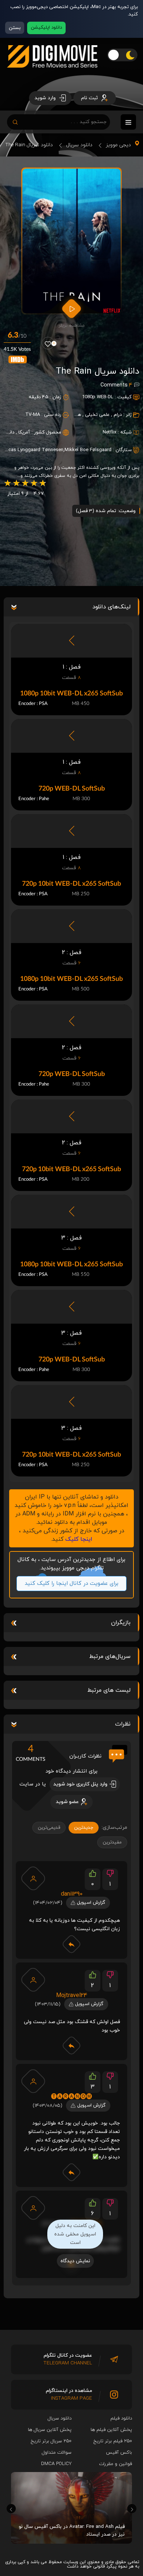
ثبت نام (90, 98)
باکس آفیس (119, 2453)
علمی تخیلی (97, 415)
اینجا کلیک (79, 1539)
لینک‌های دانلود (111, 607)
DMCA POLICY (56, 2464)
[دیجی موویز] (52, 73)
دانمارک (7, 432)
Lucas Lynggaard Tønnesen (33, 450)
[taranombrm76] (33, 2081)
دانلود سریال (79, 145)
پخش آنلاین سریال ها (50, 2430)
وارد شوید (46, 98)
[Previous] (11, 2509)
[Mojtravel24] (33, 1980)
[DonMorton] (33, 2208)
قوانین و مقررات (115, 2464)
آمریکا (24, 432)
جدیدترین (84, 1828)
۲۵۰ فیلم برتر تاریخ (113, 2441)
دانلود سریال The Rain (29, 145)
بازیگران (121, 1623)
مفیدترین (112, 1842)
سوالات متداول (57, 2453)
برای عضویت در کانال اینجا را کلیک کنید (69, 1584)
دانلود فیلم (121, 2418)
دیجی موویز (118, 145)
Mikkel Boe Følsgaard (88, 450)
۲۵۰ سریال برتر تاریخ (51, 2441)
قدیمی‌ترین (49, 1828)
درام (118, 415)
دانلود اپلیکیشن (46, 28)
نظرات (123, 1724)
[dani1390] (33, 1878)
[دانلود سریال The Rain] (71, 241)
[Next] (132, 2509)
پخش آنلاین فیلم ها (111, 2430)
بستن (15, 28)
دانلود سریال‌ (60, 2418)
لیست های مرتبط (109, 1690)
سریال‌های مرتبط (110, 1656)
